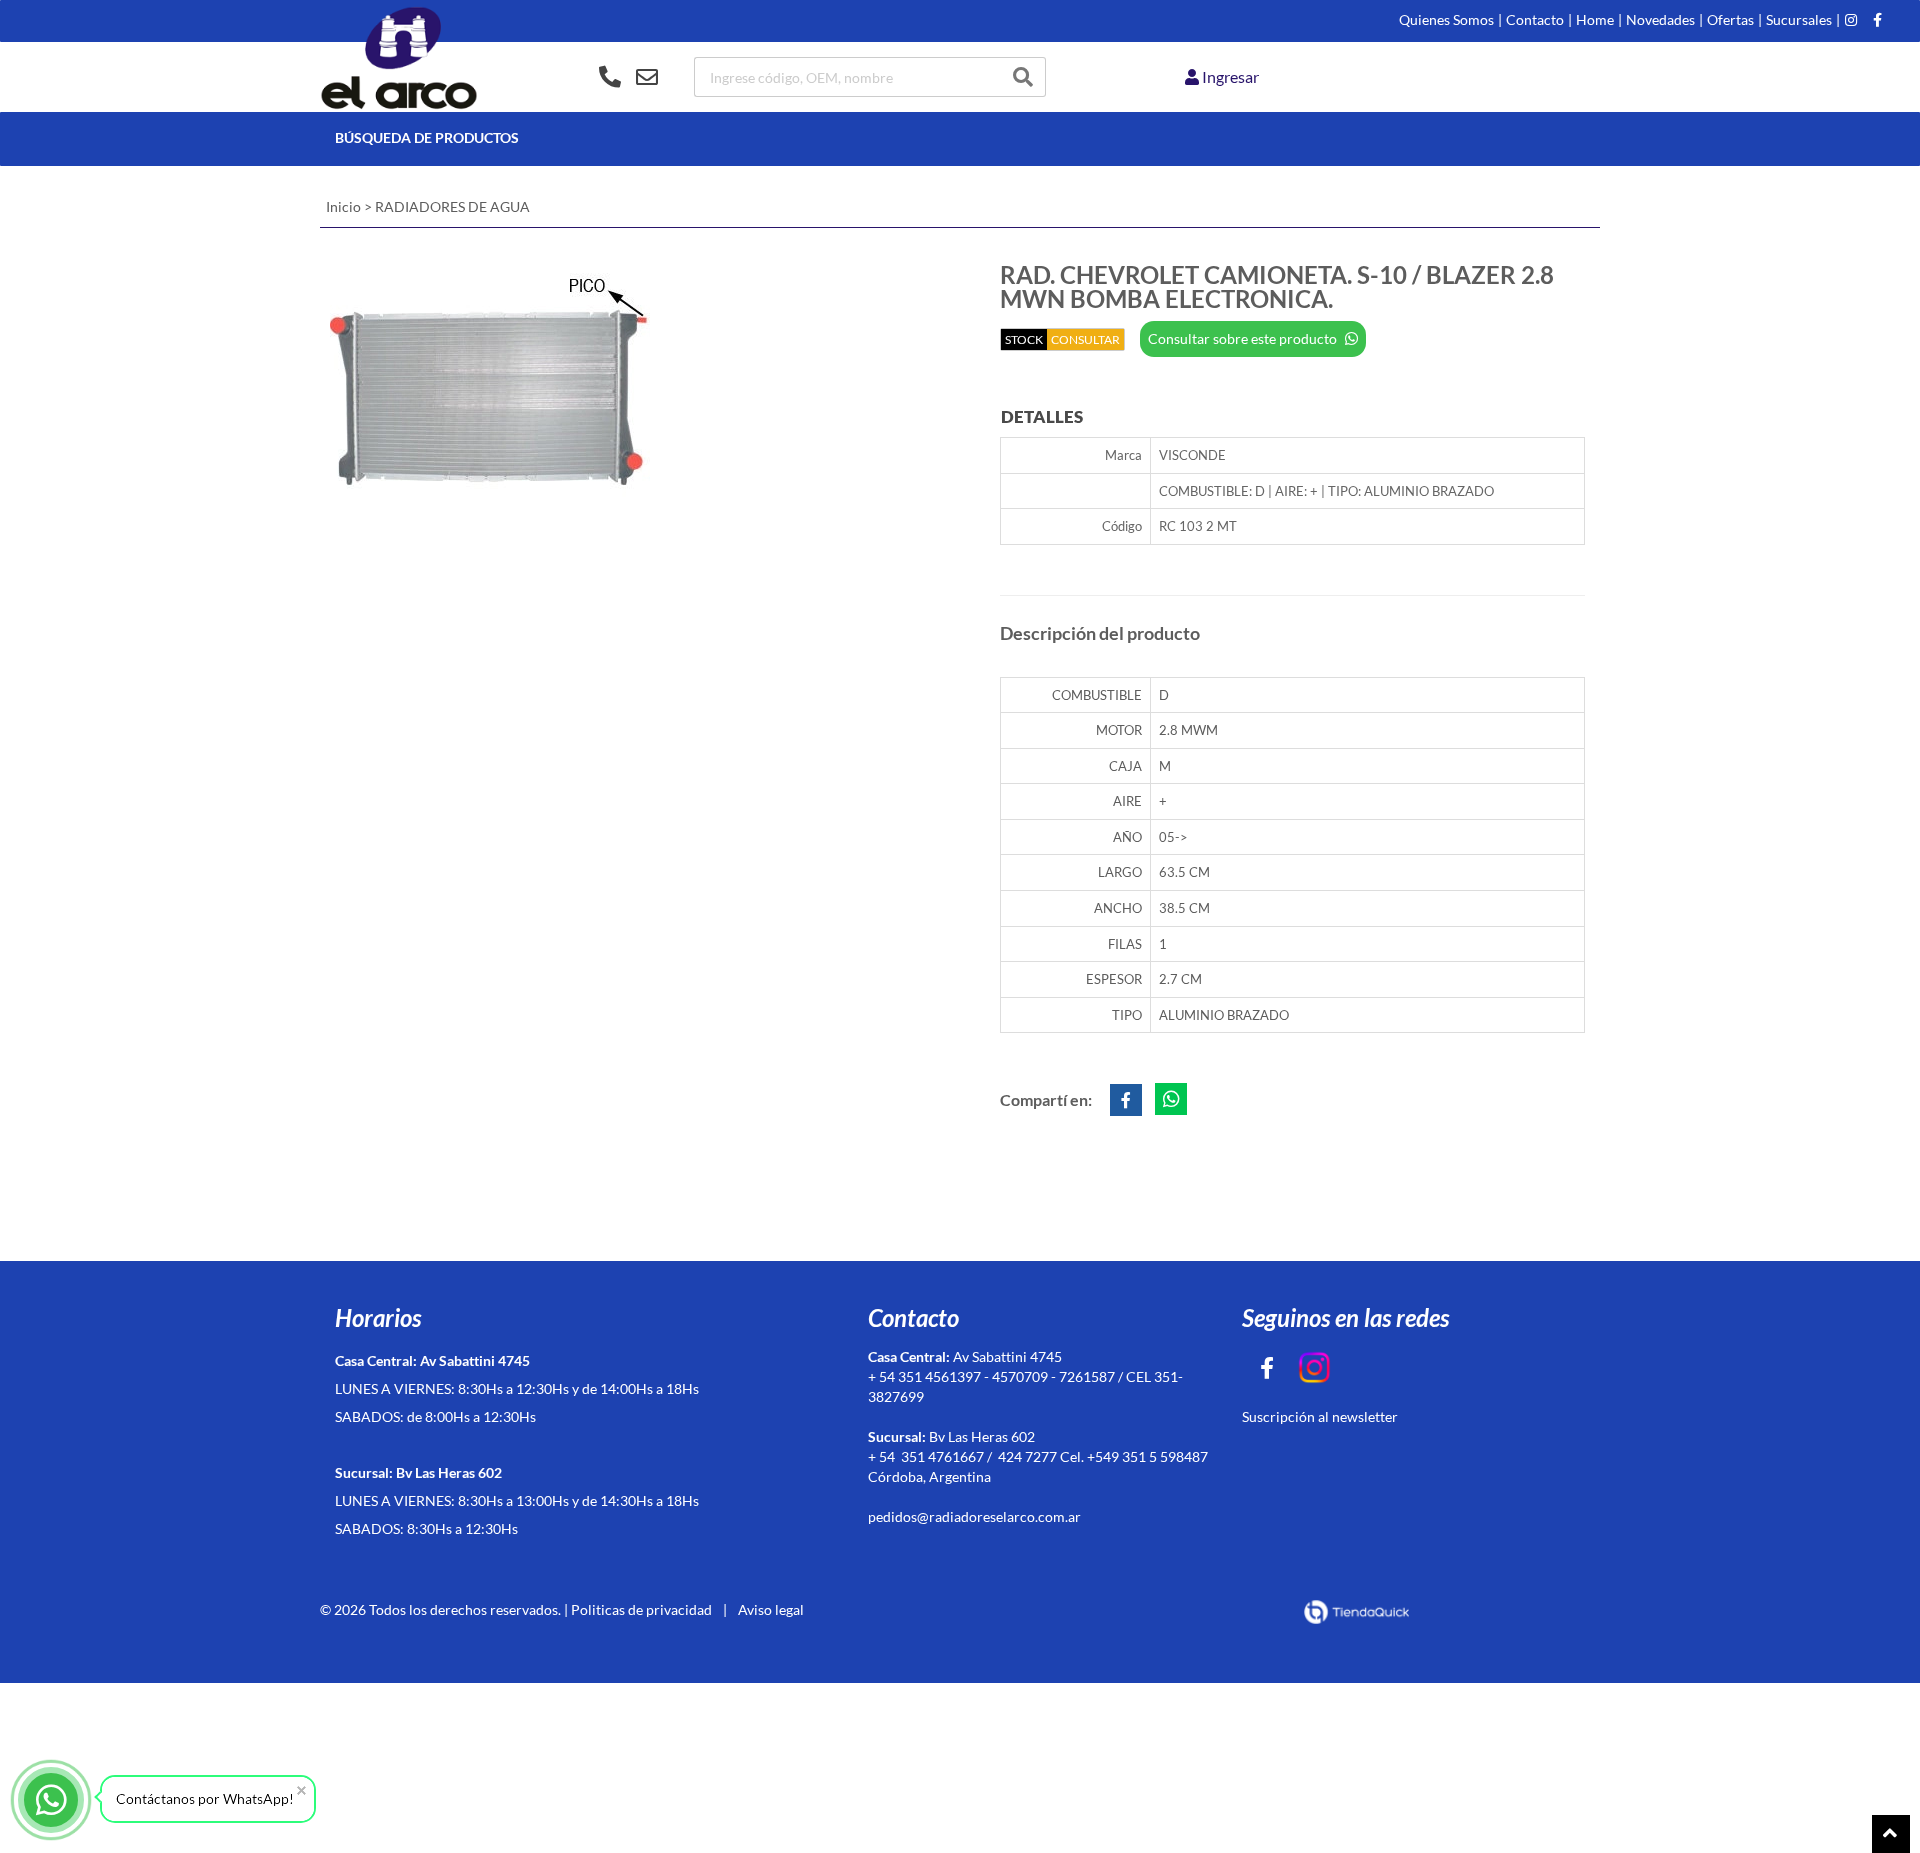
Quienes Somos (1446, 20)
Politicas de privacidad (641, 1609)
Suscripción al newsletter (1320, 1416)
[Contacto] (628, 77)
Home (1595, 20)
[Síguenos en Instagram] (1851, 20)
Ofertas (1730, 20)
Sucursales (1799, 20)
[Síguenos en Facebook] (1877, 20)
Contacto (1535, 20)
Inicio (343, 206)
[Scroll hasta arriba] (1891, 1834)
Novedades (1660, 20)
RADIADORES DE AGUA (452, 206)
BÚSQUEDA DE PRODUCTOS (427, 137)
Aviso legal (771, 1609)
